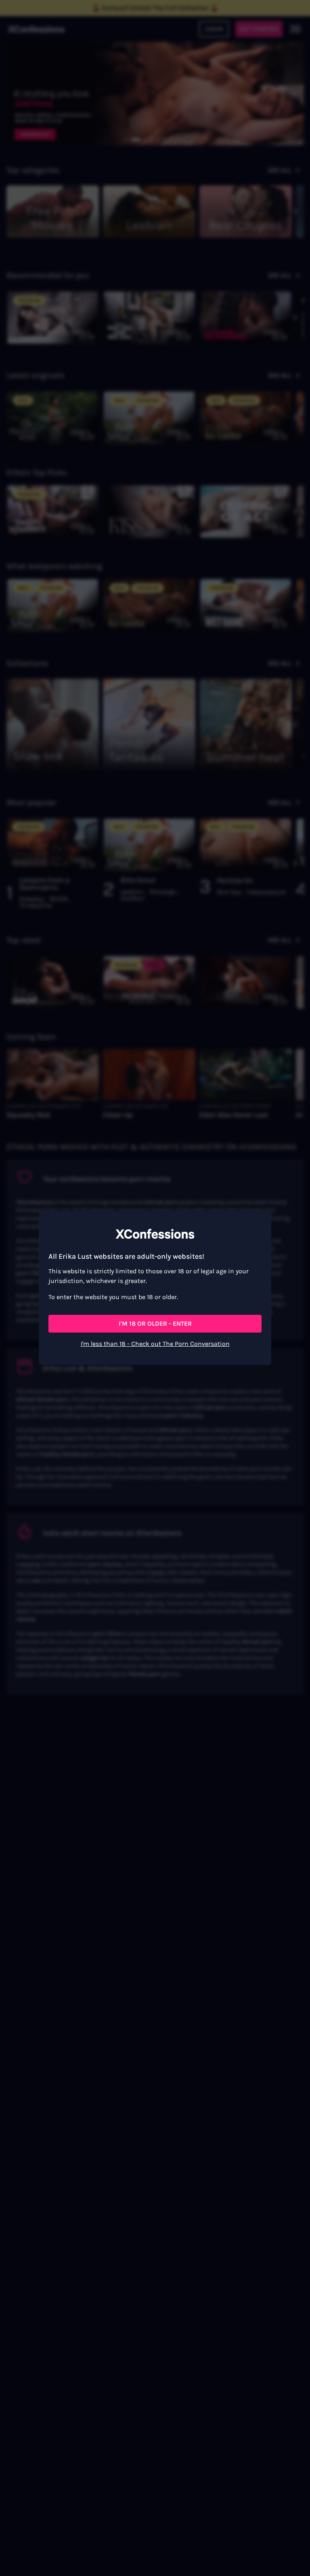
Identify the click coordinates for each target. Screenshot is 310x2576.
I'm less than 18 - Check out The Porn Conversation (155, 1344)
